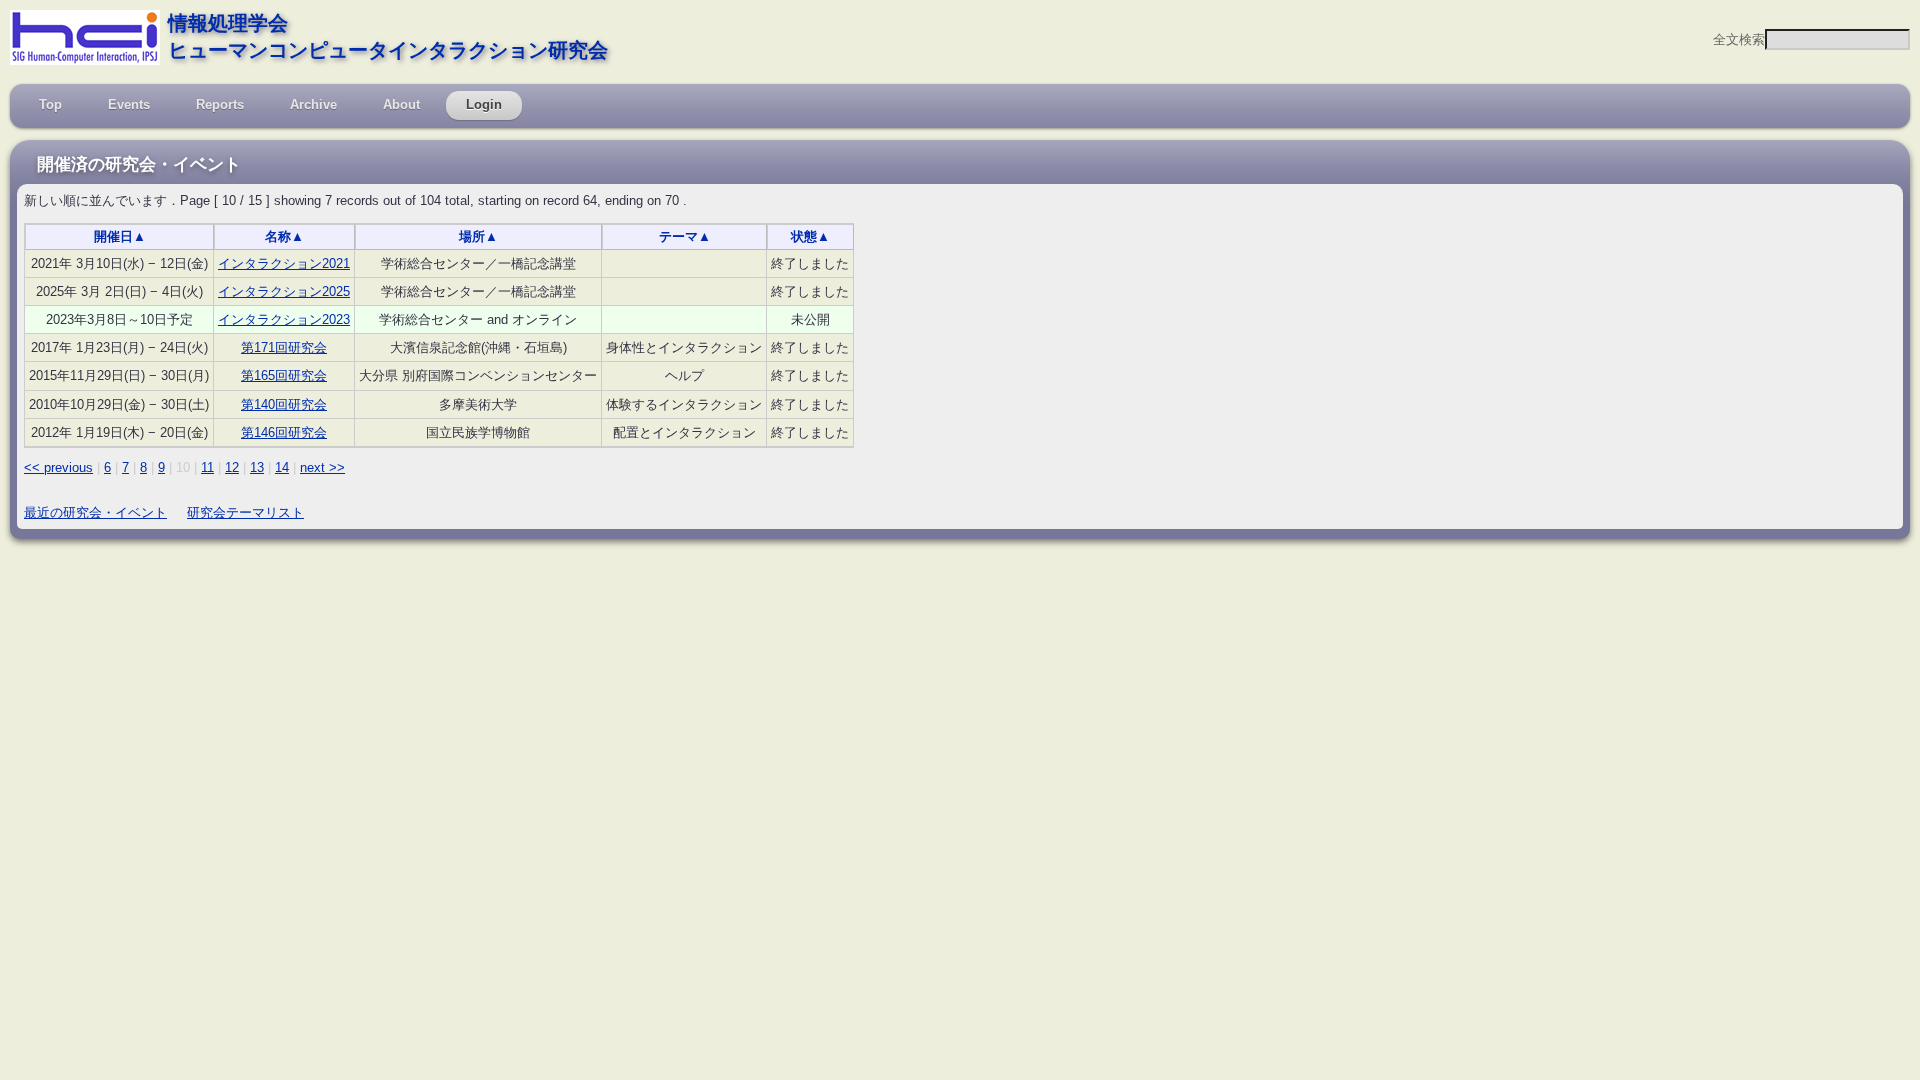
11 (207, 467)
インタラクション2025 (284, 291)
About (401, 104)
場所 (478, 236)
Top (50, 104)
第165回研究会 (284, 375)
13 (257, 467)
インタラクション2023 (284, 319)
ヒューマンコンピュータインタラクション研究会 (388, 49)
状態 (810, 236)
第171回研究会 (284, 347)
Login (484, 104)
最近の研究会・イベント (95, 512)
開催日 (120, 236)
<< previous (58, 467)
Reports (220, 104)
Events (129, 104)
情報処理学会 (228, 22)
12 (232, 467)
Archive (313, 104)
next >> (322, 467)
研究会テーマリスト (245, 512)
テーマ (685, 236)
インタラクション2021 (284, 263)
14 (282, 467)
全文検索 (1739, 39)
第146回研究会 (284, 432)
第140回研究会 (284, 404)
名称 (284, 236)
